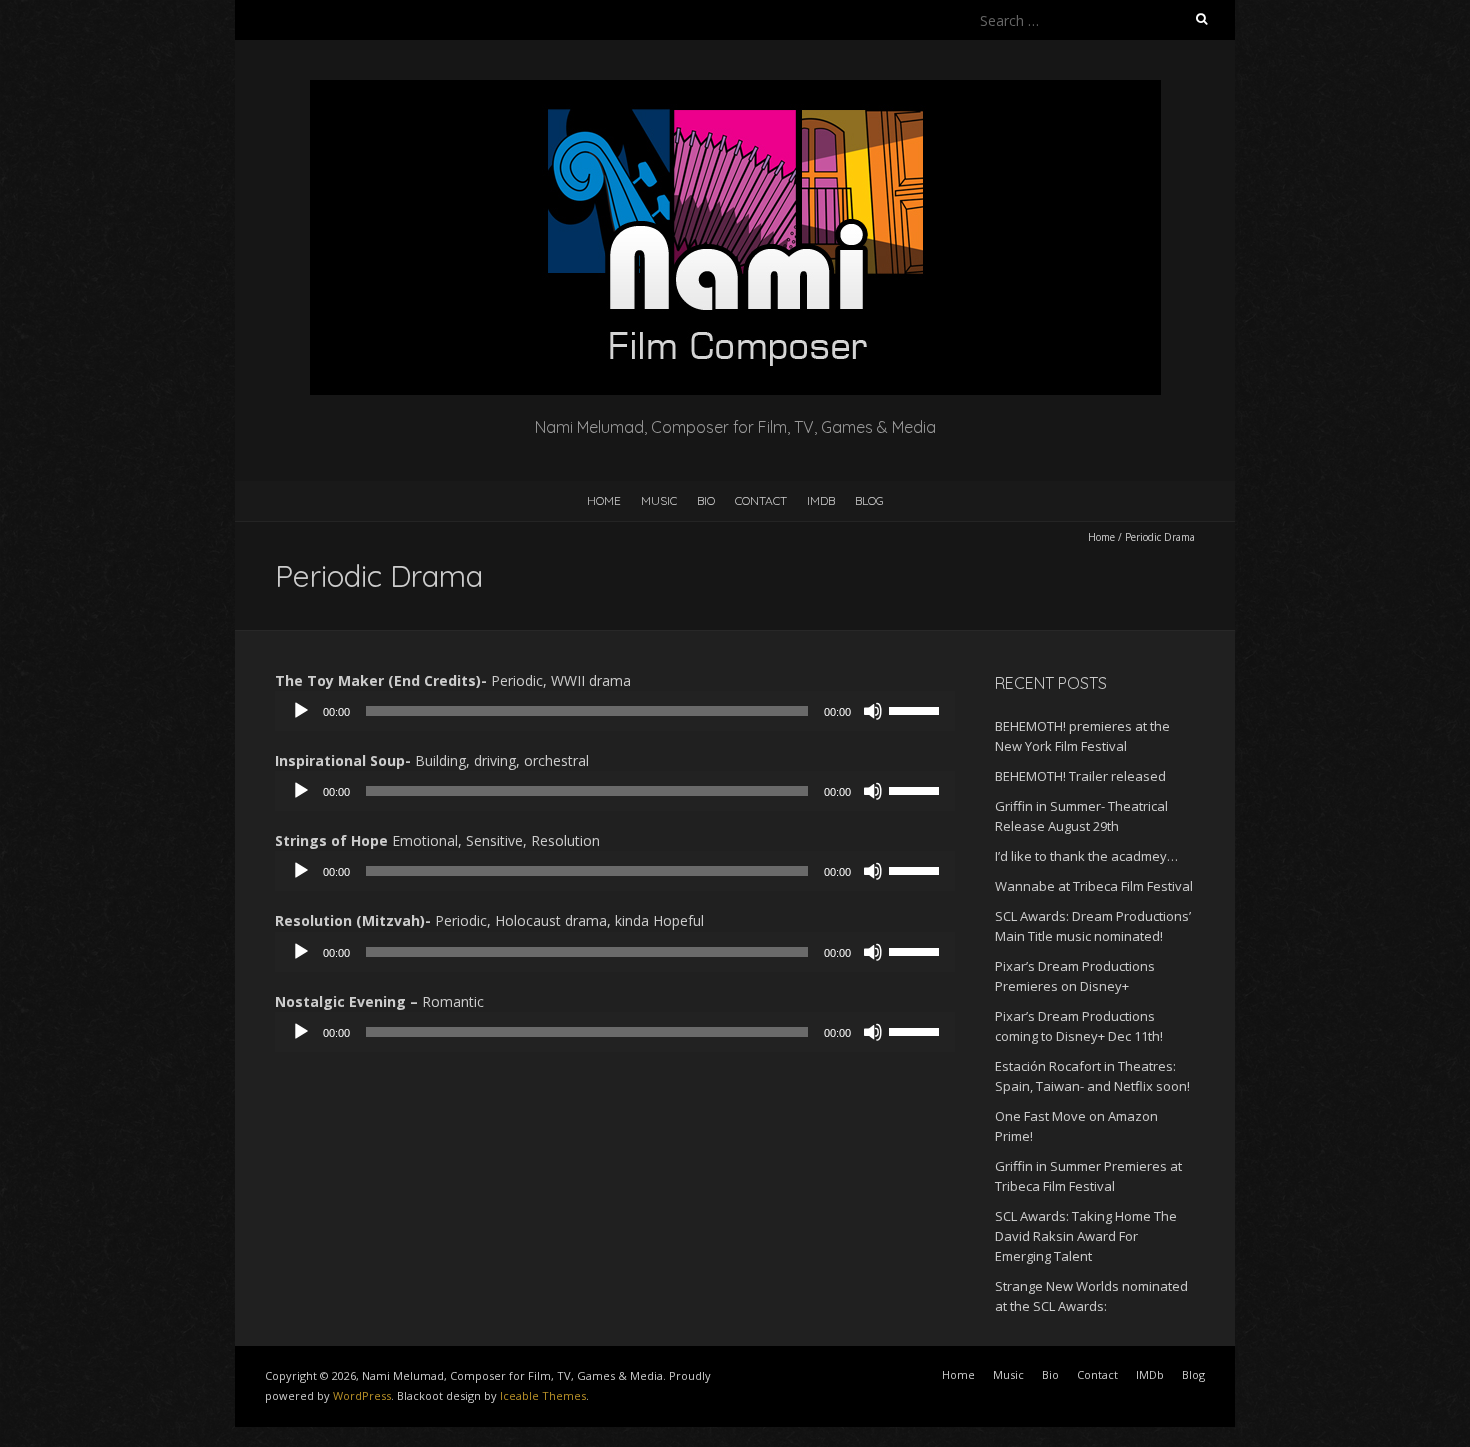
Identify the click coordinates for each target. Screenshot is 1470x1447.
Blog (869, 500)
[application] (615, 711)
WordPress (362, 1395)
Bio (706, 500)
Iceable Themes (543, 1395)
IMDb (821, 500)
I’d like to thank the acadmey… (1086, 856)
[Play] (301, 711)
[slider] (917, 709)
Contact (761, 500)
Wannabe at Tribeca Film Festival (1094, 886)
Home (604, 500)
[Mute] (873, 711)
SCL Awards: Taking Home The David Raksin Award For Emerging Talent (1086, 1236)
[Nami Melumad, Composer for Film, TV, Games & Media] (735, 89)
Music (659, 500)
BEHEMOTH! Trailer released (1080, 776)
